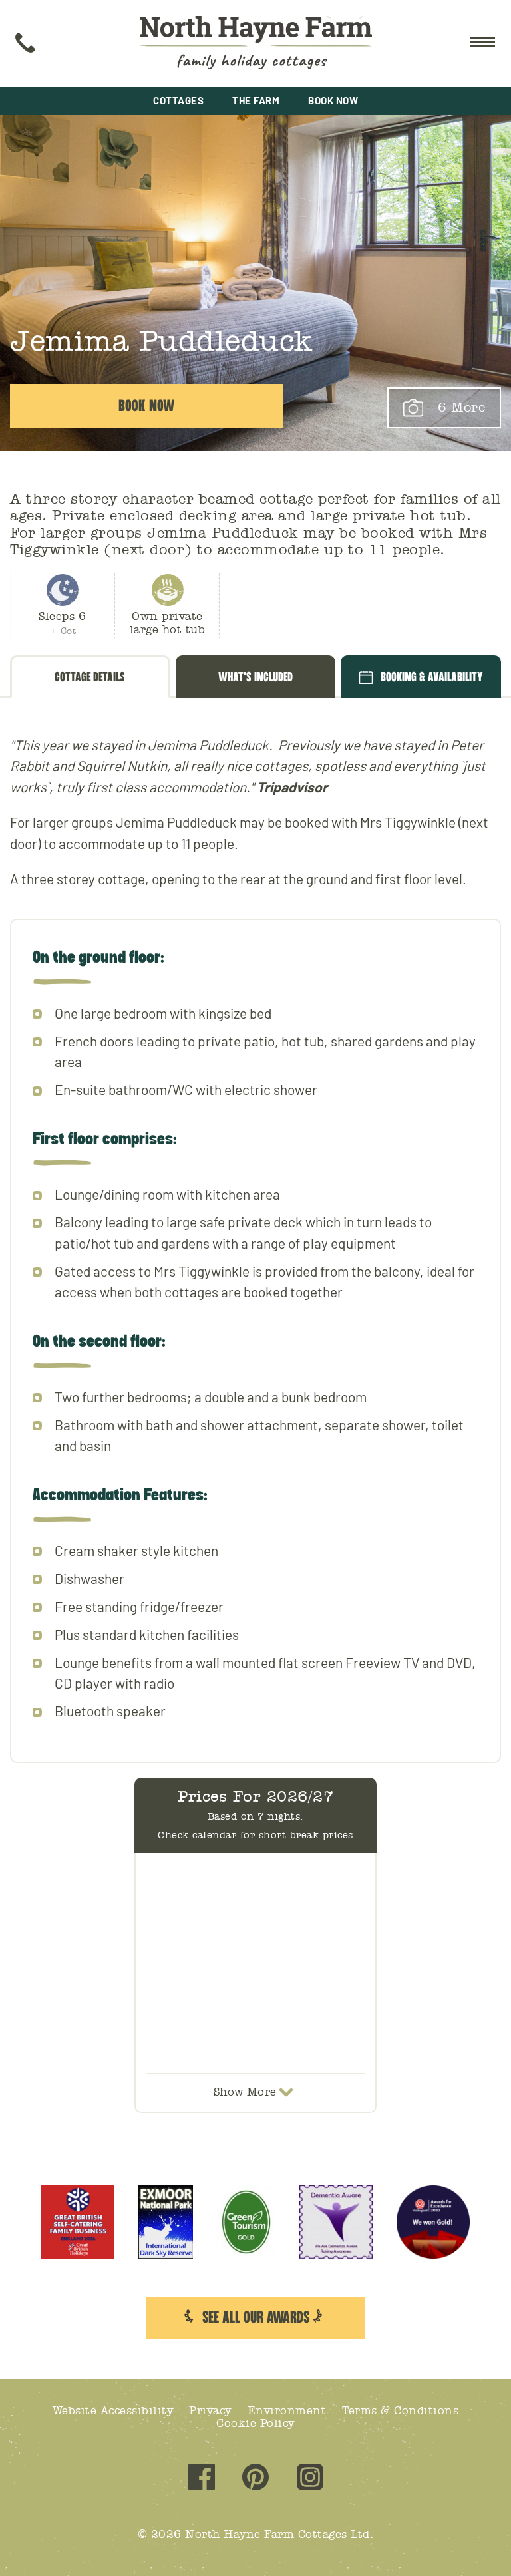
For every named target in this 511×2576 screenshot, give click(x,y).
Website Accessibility (113, 2411)
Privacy (210, 2411)
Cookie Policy (255, 2423)
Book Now (333, 100)
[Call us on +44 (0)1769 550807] (25, 44)
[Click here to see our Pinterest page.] (255, 2479)
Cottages (178, 100)
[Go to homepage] (256, 44)
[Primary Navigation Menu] (481, 44)
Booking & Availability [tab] (432, 677)
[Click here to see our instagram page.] (310, 2479)
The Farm (256, 100)
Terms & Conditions (400, 2411)
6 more (461, 408)
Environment (287, 2411)
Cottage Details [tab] (90, 677)
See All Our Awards (256, 2318)
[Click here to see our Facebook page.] (202, 2479)
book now (146, 406)
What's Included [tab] (255, 677)
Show (245, 2092)
